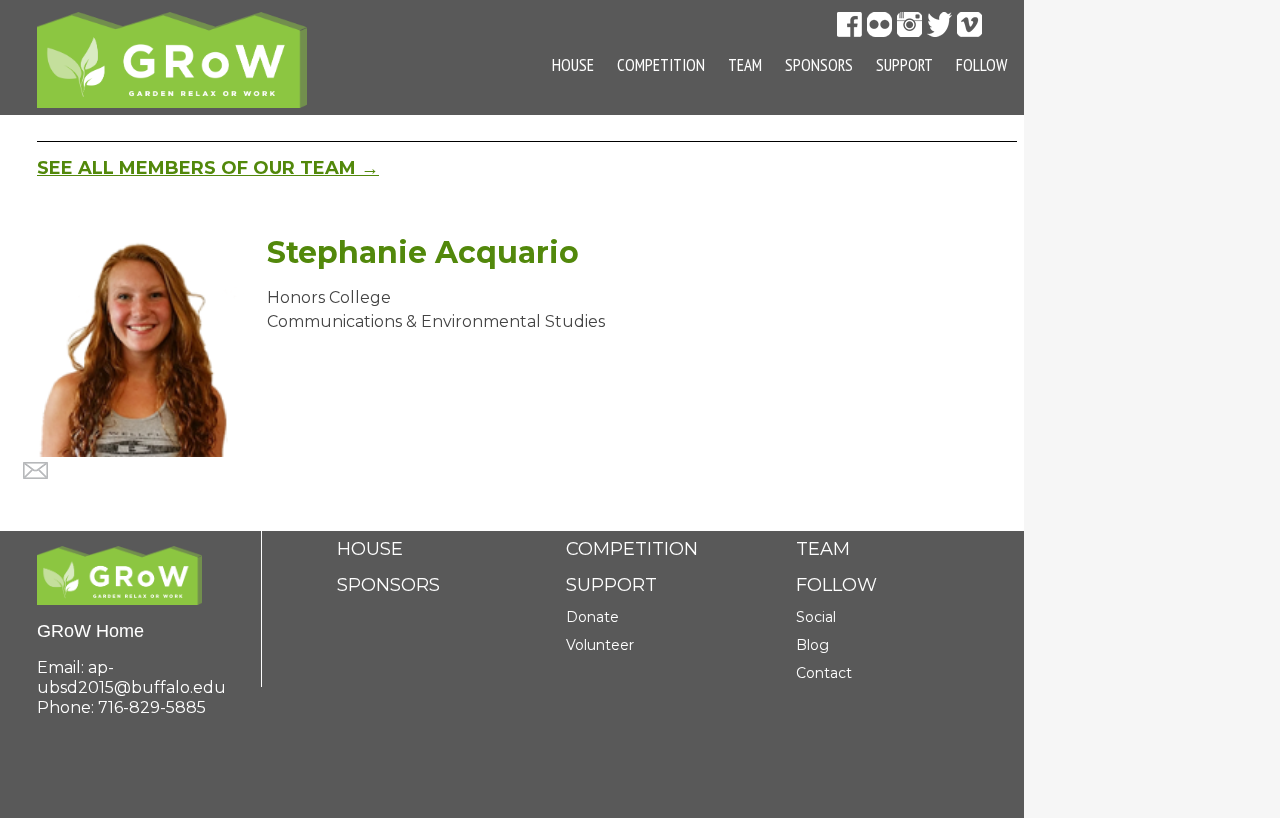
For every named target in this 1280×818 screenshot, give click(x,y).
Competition (661, 65)
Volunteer (600, 645)
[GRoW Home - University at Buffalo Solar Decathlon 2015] (172, 58)
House (573, 65)
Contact (824, 673)
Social (816, 617)
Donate (592, 617)
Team (745, 65)
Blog (812, 645)
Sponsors (819, 65)
